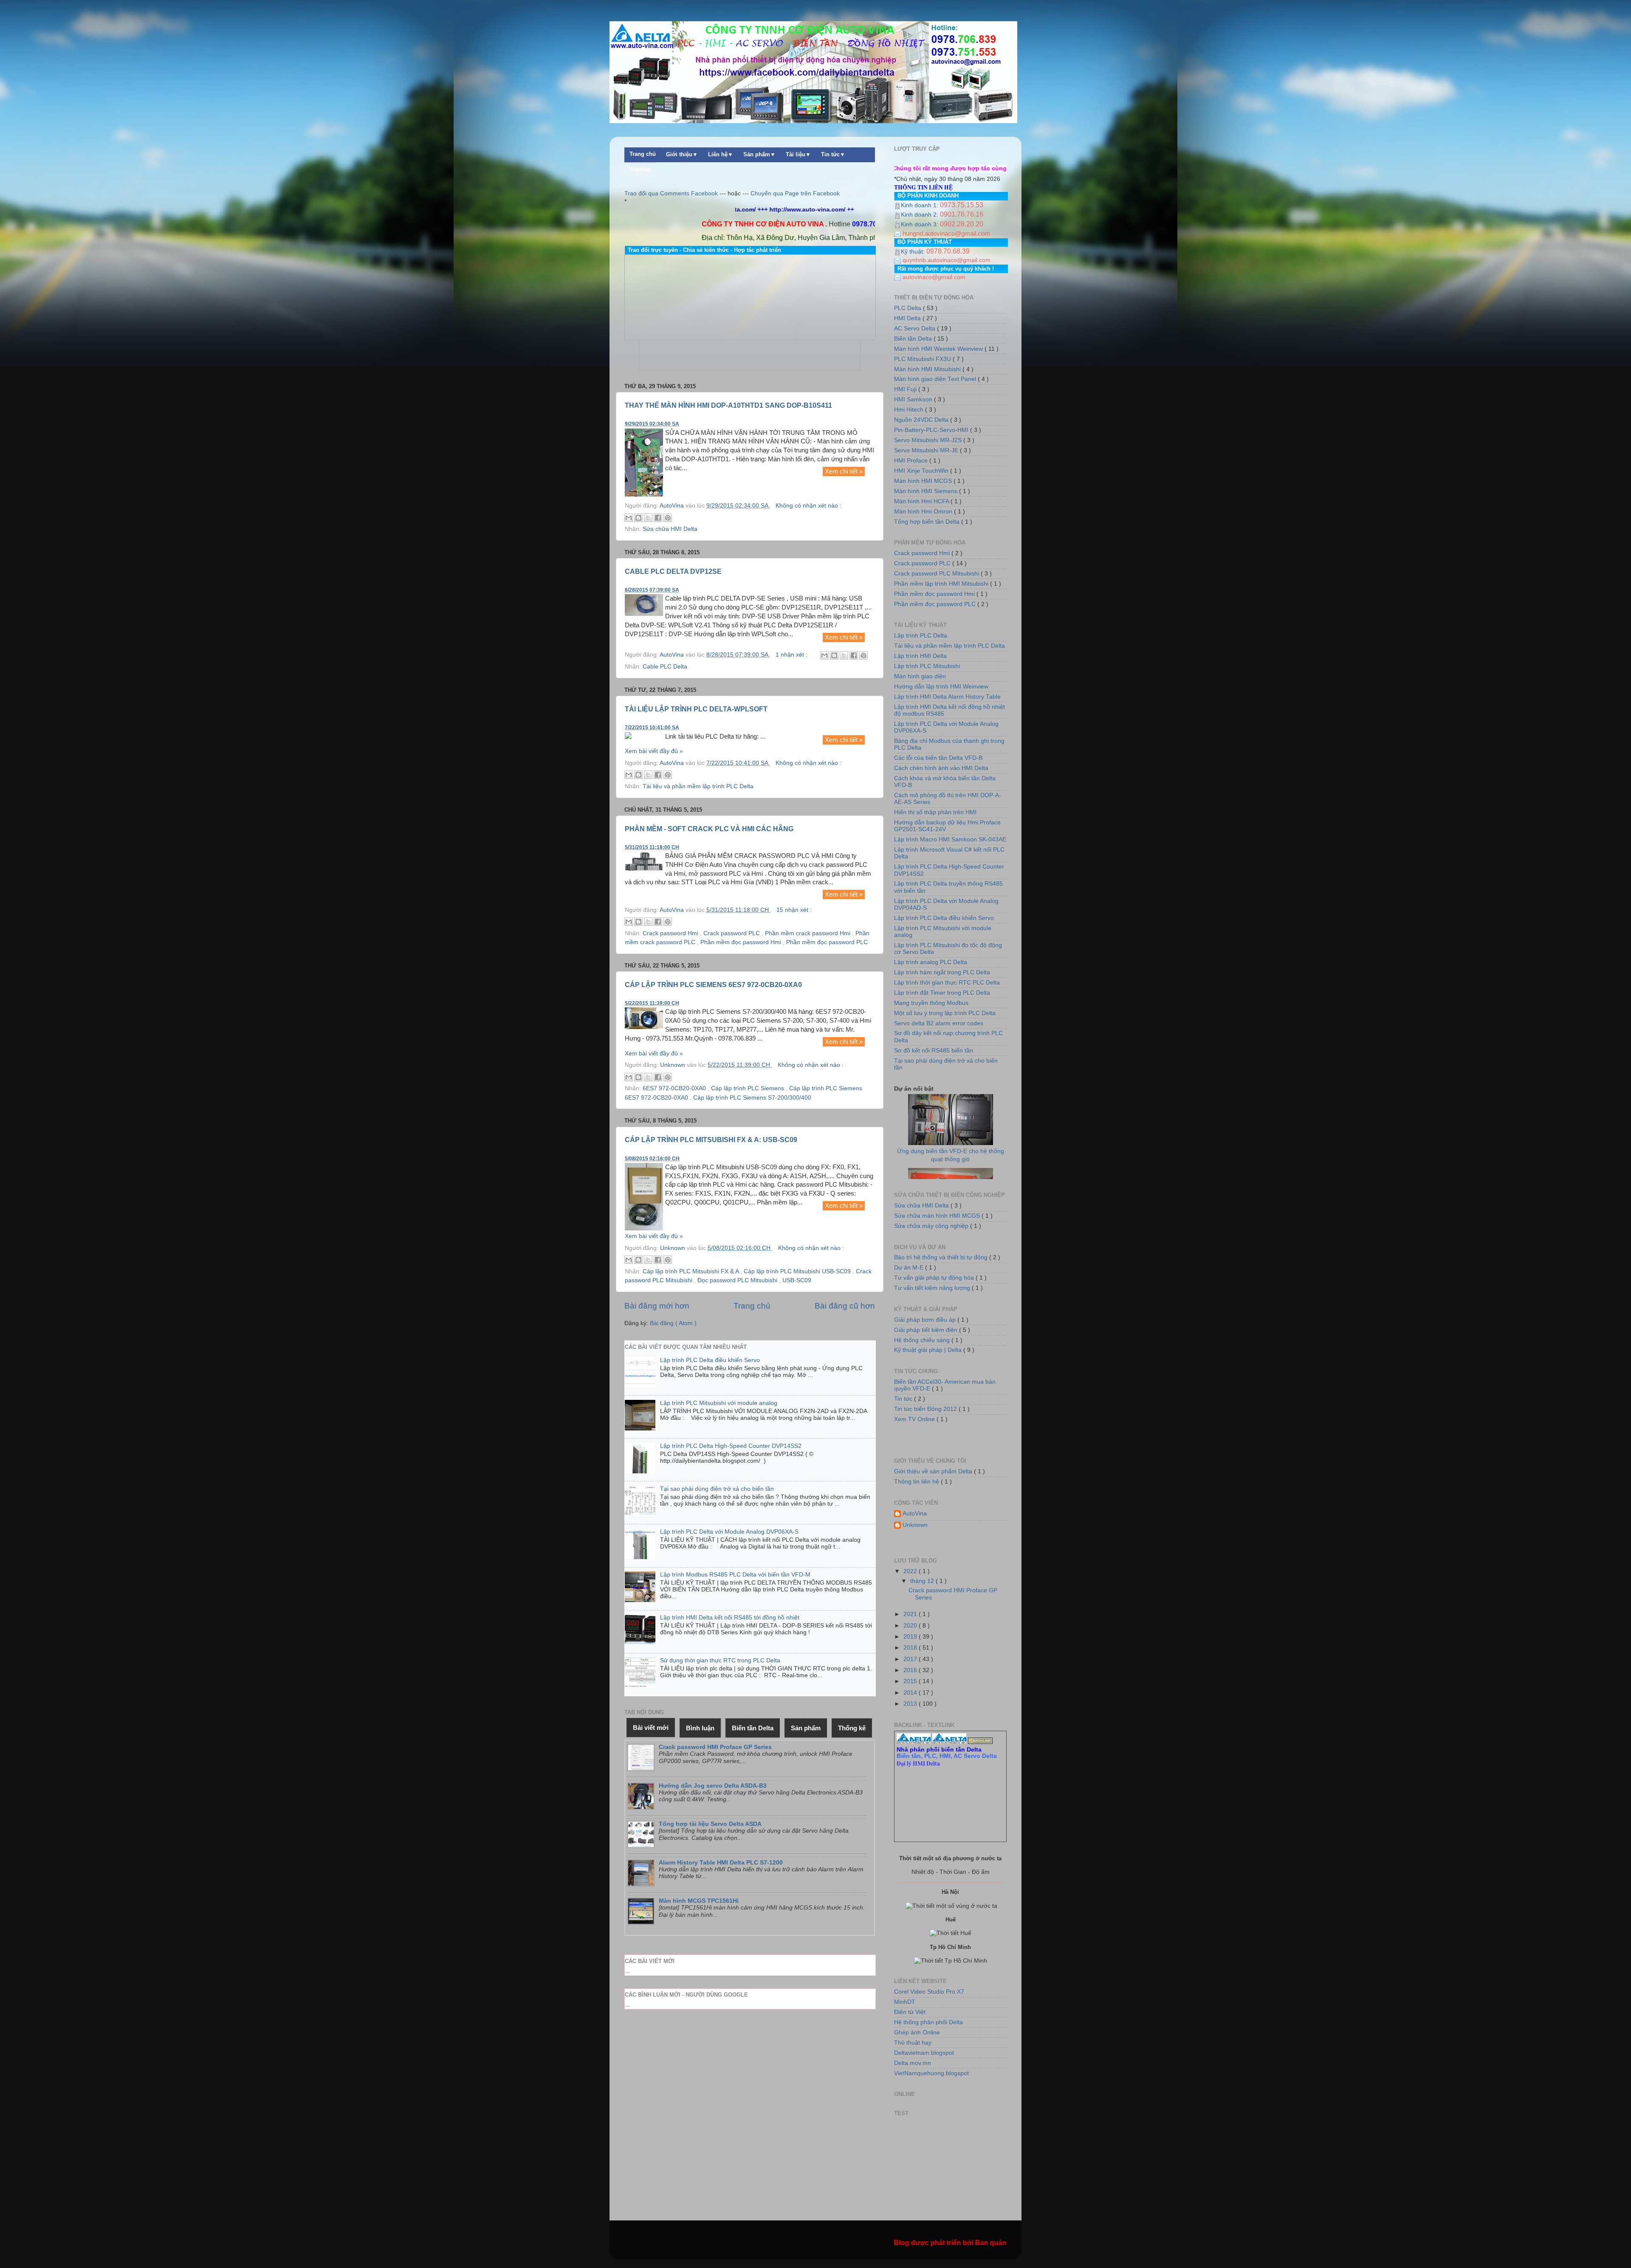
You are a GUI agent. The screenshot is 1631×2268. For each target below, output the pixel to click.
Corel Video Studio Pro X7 (929, 1992)
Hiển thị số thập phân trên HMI (935, 812)
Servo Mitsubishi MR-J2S (929, 440)
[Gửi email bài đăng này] (629, 518)
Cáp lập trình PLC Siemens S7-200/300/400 (752, 1098)
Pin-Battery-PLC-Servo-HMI (932, 430)
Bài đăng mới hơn (657, 1306)
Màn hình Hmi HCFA (922, 501)
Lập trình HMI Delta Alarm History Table (947, 697)
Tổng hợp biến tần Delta (928, 522)
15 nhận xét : (794, 910)
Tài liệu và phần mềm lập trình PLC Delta (698, 786)
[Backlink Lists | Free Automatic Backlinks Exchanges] (980, 1742)
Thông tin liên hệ (917, 1482)
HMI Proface (912, 461)
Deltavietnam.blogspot (924, 2053)
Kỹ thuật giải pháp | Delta (929, 1350)
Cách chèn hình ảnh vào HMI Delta (941, 768)
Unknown (915, 1525)
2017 (911, 1659)
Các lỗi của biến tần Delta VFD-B (938, 758)
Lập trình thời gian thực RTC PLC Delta (947, 983)
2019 (911, 1637)
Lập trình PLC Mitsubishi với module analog (719, 1403)
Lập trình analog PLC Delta (931, 962)
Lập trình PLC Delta (921, 636)
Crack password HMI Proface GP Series (715, 1747)
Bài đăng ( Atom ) (673, 1323)
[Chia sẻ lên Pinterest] (668, 518)
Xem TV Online (915, 1419)
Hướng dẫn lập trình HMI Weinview (941, 687)
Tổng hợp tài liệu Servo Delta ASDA (710, 1824)
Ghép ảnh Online (917, 2032)
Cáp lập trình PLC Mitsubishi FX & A (691, 1271)
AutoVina (915, 1513)
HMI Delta (908, 318)
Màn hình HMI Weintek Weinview (939, 349)
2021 (911, 1614)
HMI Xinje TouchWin (922, 471)
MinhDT (905, 2002)
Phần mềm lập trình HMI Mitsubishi (942, 584)
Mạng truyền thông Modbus (931, 1003)
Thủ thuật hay (913, 2043)
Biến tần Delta (914, 339)
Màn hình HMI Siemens (927, 491)
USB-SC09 (797, 1280)
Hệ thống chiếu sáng (923, 1340)
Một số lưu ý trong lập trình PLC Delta (945, 1013)
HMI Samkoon (914, 399)
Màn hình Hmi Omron (924, 512)
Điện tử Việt (910, 2012)
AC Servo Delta (916, 329)
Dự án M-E (910, 1268)
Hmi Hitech (910, 410)
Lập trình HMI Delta (920, 656)
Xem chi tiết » (844, 471)
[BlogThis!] (638, 518)
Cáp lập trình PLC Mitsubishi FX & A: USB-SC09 (711, 1140)
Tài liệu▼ (798, 155)
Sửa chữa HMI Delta (670, 529)
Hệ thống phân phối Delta (928, 2022)
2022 (911, 1571)
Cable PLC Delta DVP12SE (673, 571)
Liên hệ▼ (721, 155)
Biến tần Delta (753, 1728)
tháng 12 (923, 1581)
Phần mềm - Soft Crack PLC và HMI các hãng (709, 829)
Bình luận (700, 1728)
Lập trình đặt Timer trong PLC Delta (942, 993)
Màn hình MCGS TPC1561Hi (699, 1901)
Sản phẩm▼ (759, 155)
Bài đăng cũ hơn (845, 1306)
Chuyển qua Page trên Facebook (795, 193)
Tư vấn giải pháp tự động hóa (935, 1278)
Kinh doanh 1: (920, 205)
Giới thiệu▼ (682, 155)
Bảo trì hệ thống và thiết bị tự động (942, 1257)
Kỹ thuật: (914, 252)
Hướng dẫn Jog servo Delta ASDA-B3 (713, 1786)
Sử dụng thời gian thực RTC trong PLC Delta (720, 1660)
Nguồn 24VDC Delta (922, 420)
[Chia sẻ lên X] (648, 518)
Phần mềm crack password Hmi (808, 933)
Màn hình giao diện (920, 676)
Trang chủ (643, 154)
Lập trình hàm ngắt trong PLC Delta (942, 972)
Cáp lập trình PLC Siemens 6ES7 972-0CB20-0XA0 (713, 985)
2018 (911, 1648)
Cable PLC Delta (665, 667)
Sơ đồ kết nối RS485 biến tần (934, 1051)
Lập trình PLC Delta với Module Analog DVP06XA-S (729, 1532)
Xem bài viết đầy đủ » (654, 751)
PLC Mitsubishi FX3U (923, 359)
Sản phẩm (806, 1728)
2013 (911, 1704)
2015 (911, 1681)
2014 (911, 1693)
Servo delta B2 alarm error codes (939, 1023)
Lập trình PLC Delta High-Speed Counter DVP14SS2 (731, 1446)
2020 (911, 1626)
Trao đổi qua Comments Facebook (671, 193)
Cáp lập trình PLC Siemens (748, 1088)
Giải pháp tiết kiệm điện (927, 1330)
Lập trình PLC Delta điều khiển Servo (710, 1360)
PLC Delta (909, 308)
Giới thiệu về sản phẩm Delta (934, 1471)
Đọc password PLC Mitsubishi (738, 1280)
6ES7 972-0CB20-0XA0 (675, 1088)
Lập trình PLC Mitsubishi (927, 666)
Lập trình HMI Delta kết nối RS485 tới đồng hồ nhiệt (730, 1618)
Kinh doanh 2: (920, 215)
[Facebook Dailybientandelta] (949, 1742)
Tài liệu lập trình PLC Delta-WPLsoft (696, 709)
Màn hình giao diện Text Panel (936, 379)
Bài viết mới (651, 1728)
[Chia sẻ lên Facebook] (658, 518)
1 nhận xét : (792, 655)
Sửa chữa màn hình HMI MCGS (938, 1216)
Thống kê (852, 1728)
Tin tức (904, 1399)
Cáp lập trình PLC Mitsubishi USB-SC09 (798, 1271)
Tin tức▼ (833, 155)
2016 (911, 1670)
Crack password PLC (732, 933)
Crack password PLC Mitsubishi (937, 574)
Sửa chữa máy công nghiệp (932, 1226)
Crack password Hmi (671, 933)
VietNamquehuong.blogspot (931, 2073)
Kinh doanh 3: (920, 224)
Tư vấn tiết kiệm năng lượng (933, 1288)
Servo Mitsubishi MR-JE (927, 450)
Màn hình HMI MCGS (924, 481)
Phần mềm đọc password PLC (827, 942)
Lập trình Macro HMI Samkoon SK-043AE (950, 839)
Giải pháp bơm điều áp (926, 1320)
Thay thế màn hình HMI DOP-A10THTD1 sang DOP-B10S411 (728, 405)
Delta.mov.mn (913, 2063)
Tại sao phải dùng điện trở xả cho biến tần (717, 1489)
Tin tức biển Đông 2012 (926, 1409)
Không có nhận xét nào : (808, 506)
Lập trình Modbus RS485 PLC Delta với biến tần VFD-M (735, 1575)
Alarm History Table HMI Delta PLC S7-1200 (721, 1863)
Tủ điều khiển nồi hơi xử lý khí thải (950, 1139)
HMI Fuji (906, 389)
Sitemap (640, 169)
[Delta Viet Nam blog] (914, 1742)
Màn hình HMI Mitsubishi (928, 369)
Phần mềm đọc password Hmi (742, 942)
